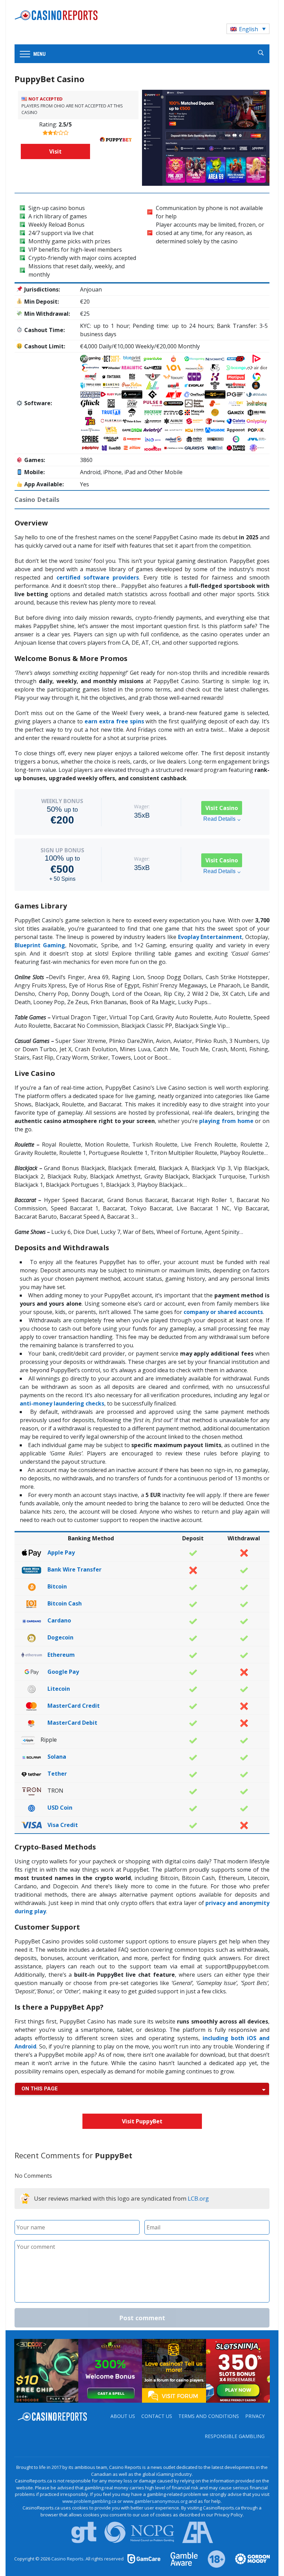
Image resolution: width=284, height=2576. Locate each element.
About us (123, 2416)
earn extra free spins (114, 721)
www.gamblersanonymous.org (155, 2501)
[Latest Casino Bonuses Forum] (174, 2370)
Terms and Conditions (209, 2416)
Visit (55, 151)
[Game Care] (144, 2558)
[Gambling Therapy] (248, 2558)
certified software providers (98, 577)
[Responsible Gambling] (212, 2558)
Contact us (157, 2416)
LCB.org (198, 2198)
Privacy (255, 2416)
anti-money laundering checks (62, 1403)
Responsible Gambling (235, 2436)
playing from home (226, 1121)
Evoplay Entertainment (210, 937)
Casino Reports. (68, 2559)
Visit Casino (222, 808)
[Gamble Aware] (180, 2558)
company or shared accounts (223, 1312)
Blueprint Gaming (40, 945)
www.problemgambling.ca (89, 2501)
